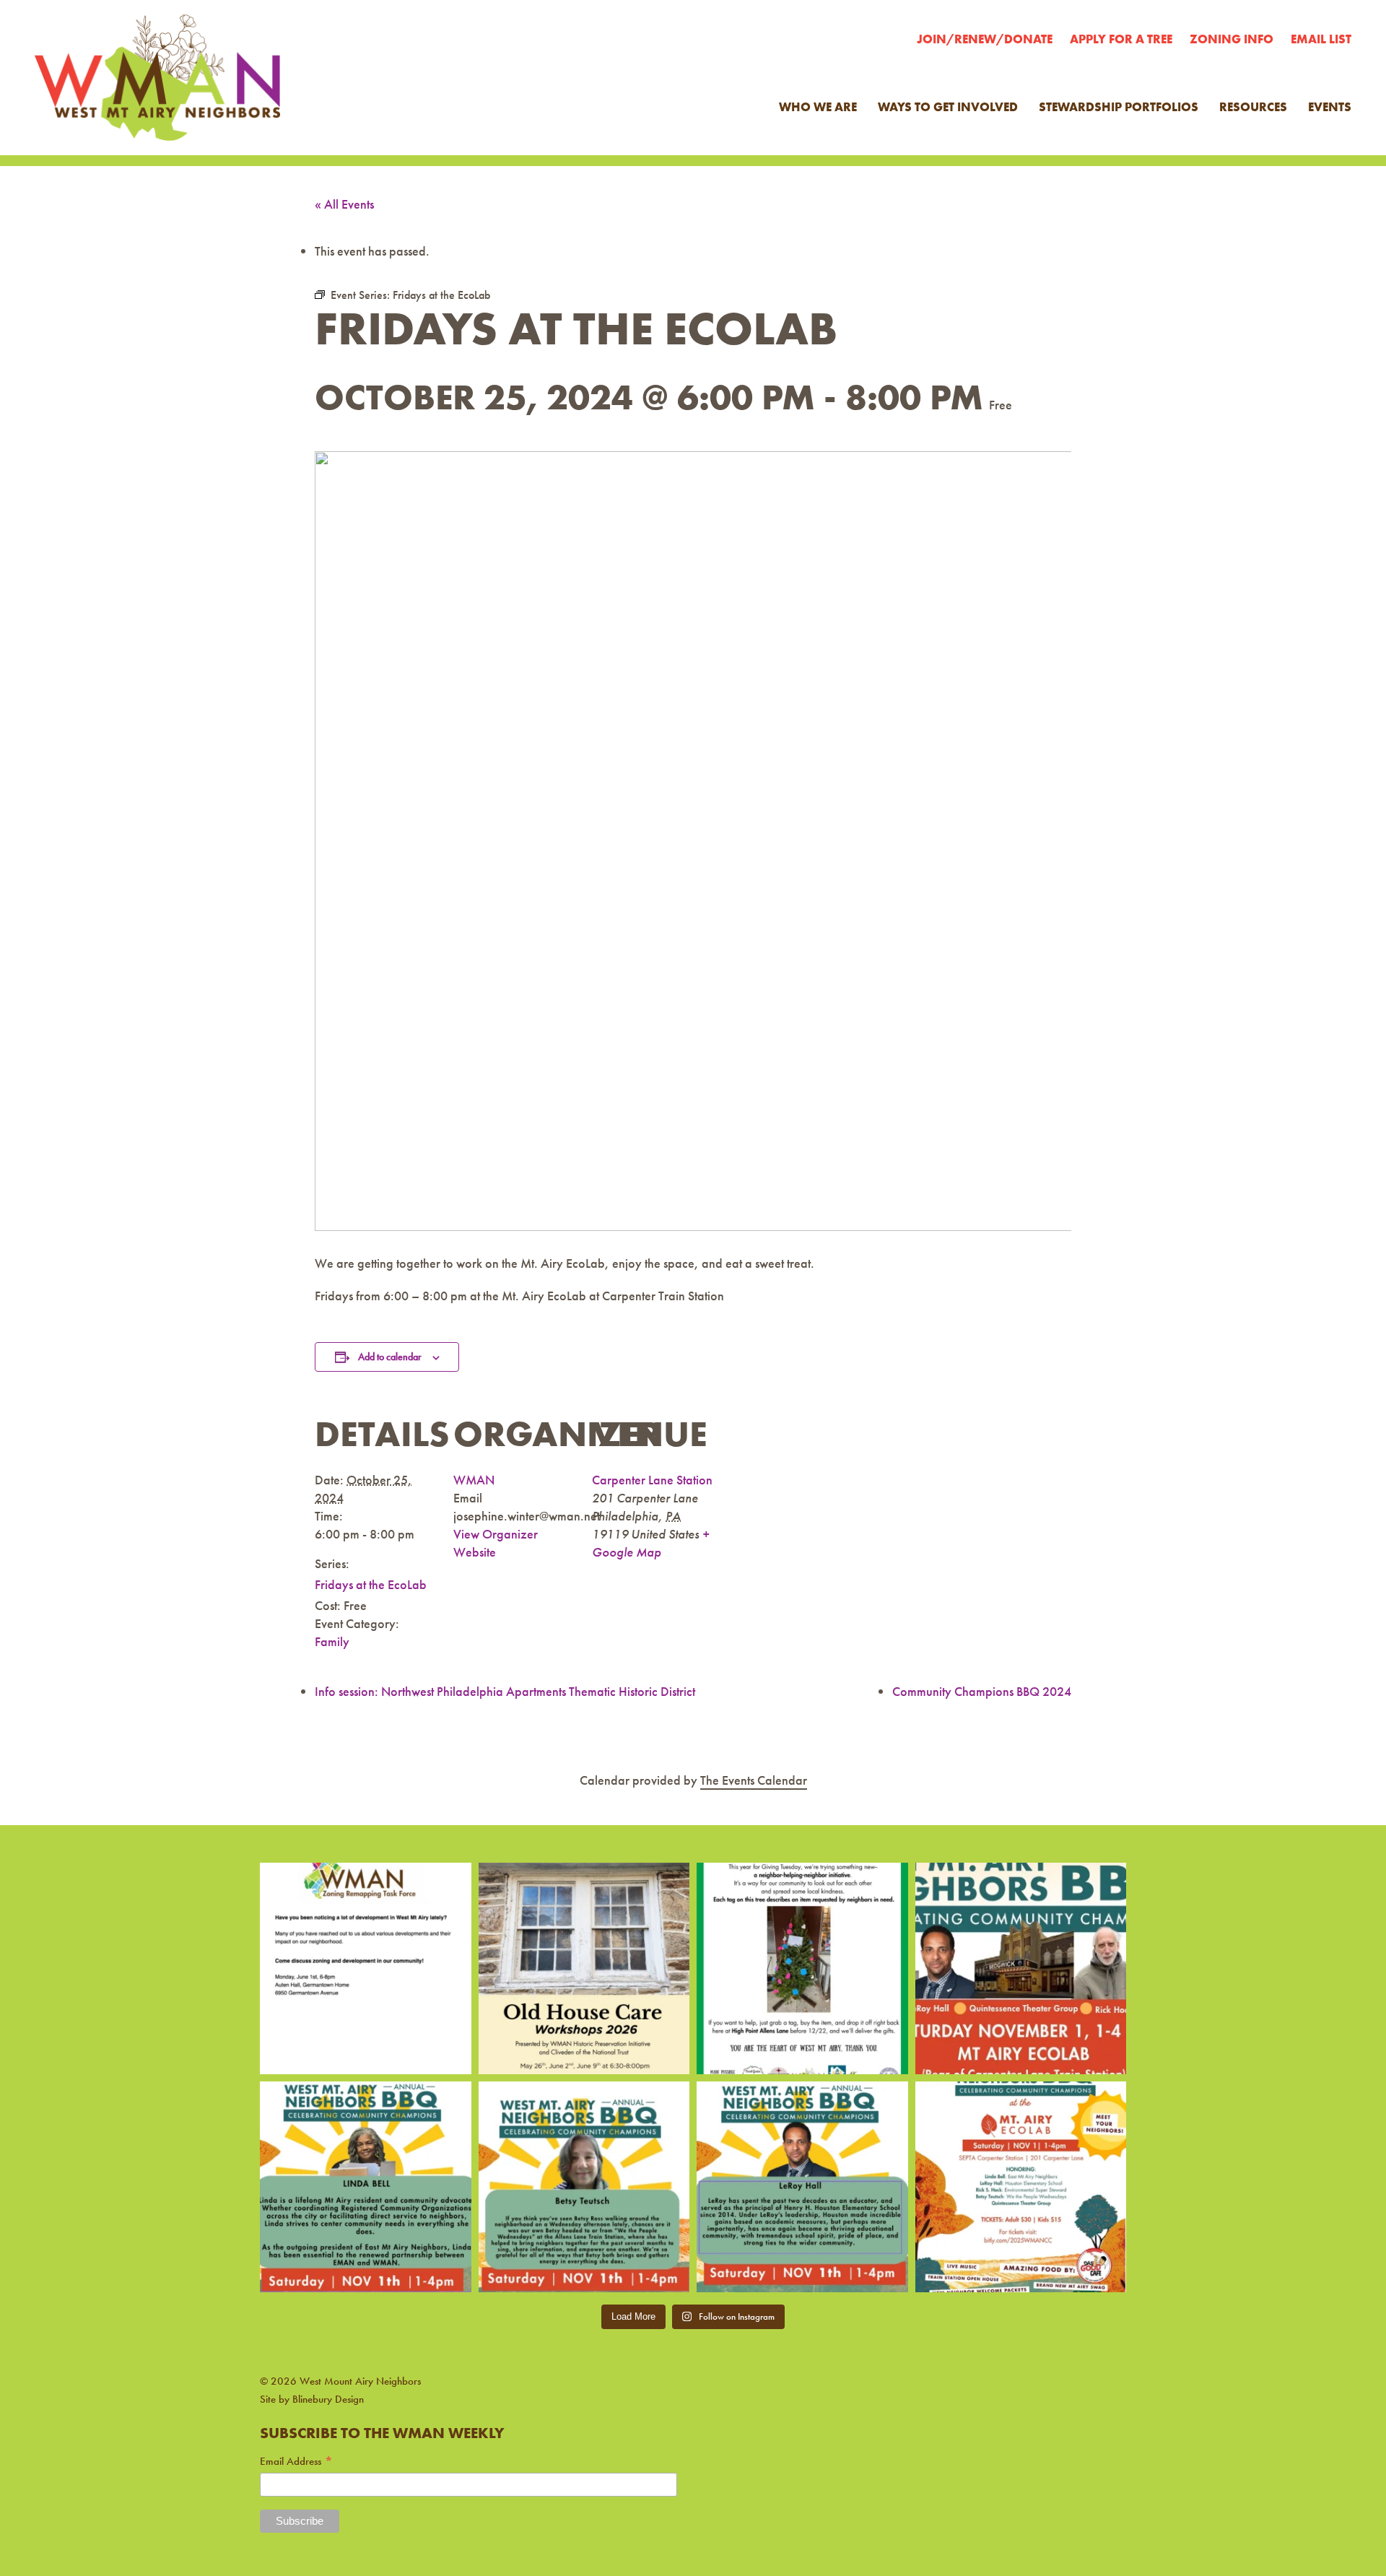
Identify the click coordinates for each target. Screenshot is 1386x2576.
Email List (1321, 39)
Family (332, 1641)
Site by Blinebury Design (312, 2399)
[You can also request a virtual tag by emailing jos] (802, 1968)
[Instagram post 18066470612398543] (366, 1968)
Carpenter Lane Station (652, 1480)
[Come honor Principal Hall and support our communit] (802, 2187)
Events (1330, 107)
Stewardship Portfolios (1119, 107)
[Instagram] (296, 2347)
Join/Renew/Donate (985, 39)
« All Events (344, 204)
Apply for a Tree (1121, 39)
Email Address (297, 2462)
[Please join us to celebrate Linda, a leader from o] (366, 2187)
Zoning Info (1232, 39)
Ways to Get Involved (948, 107)
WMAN (474, 1480)
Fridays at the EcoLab (371, 1584)
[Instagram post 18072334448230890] (1021, 2187)
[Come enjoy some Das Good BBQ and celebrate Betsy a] (584, 2187)
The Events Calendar (754, 1780)
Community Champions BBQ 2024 (982, 1691)
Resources (1253, 107)
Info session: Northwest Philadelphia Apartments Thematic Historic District (505, 1691)
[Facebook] (270, 2347)
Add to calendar (390, 1357)
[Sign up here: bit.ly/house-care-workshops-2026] (584, 1968)
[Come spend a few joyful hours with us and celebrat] (1021, 1968)
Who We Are (818, 107)
